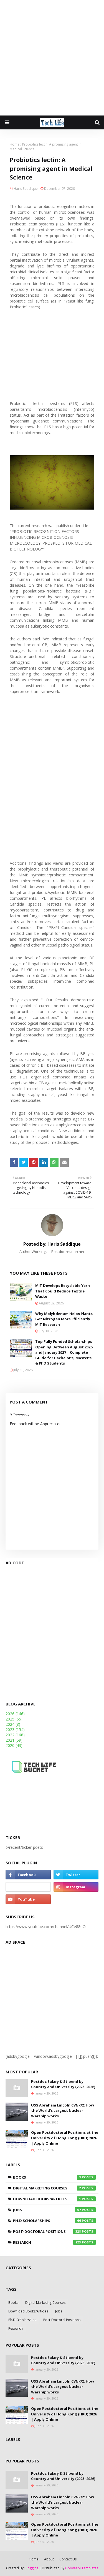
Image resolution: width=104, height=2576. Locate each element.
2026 (15, 1714)
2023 (15, 1730)
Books (47, 2177)
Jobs (47, 2210)
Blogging (31, 2568)
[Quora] (28, 1887)
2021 (14, 1740)
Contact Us (68, 2559)
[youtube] (28, 1899)
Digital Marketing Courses (47, 2188)
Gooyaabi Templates (82, 2568)
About (49, 2559)
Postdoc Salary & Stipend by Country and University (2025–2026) (63, 2084)
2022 (15, 1735)
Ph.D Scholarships (47, 2221)
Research (47, 2242)
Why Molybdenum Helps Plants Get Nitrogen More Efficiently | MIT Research (64, 1319)
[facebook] (28, 1875)
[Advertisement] (52, 58)
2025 (14, 1719)
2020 (14, 1745)
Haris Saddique (26, 189)
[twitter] (76, 1875)
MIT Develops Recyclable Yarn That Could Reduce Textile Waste (63, 1291)
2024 (13, 1724)
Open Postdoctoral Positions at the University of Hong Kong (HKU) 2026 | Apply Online (65, 2138)
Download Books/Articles (47, 2199)
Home (15, 144)
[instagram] (76, 1887)
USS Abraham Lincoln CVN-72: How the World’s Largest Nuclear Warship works (63, 2111)
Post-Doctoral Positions (47, 2231)
